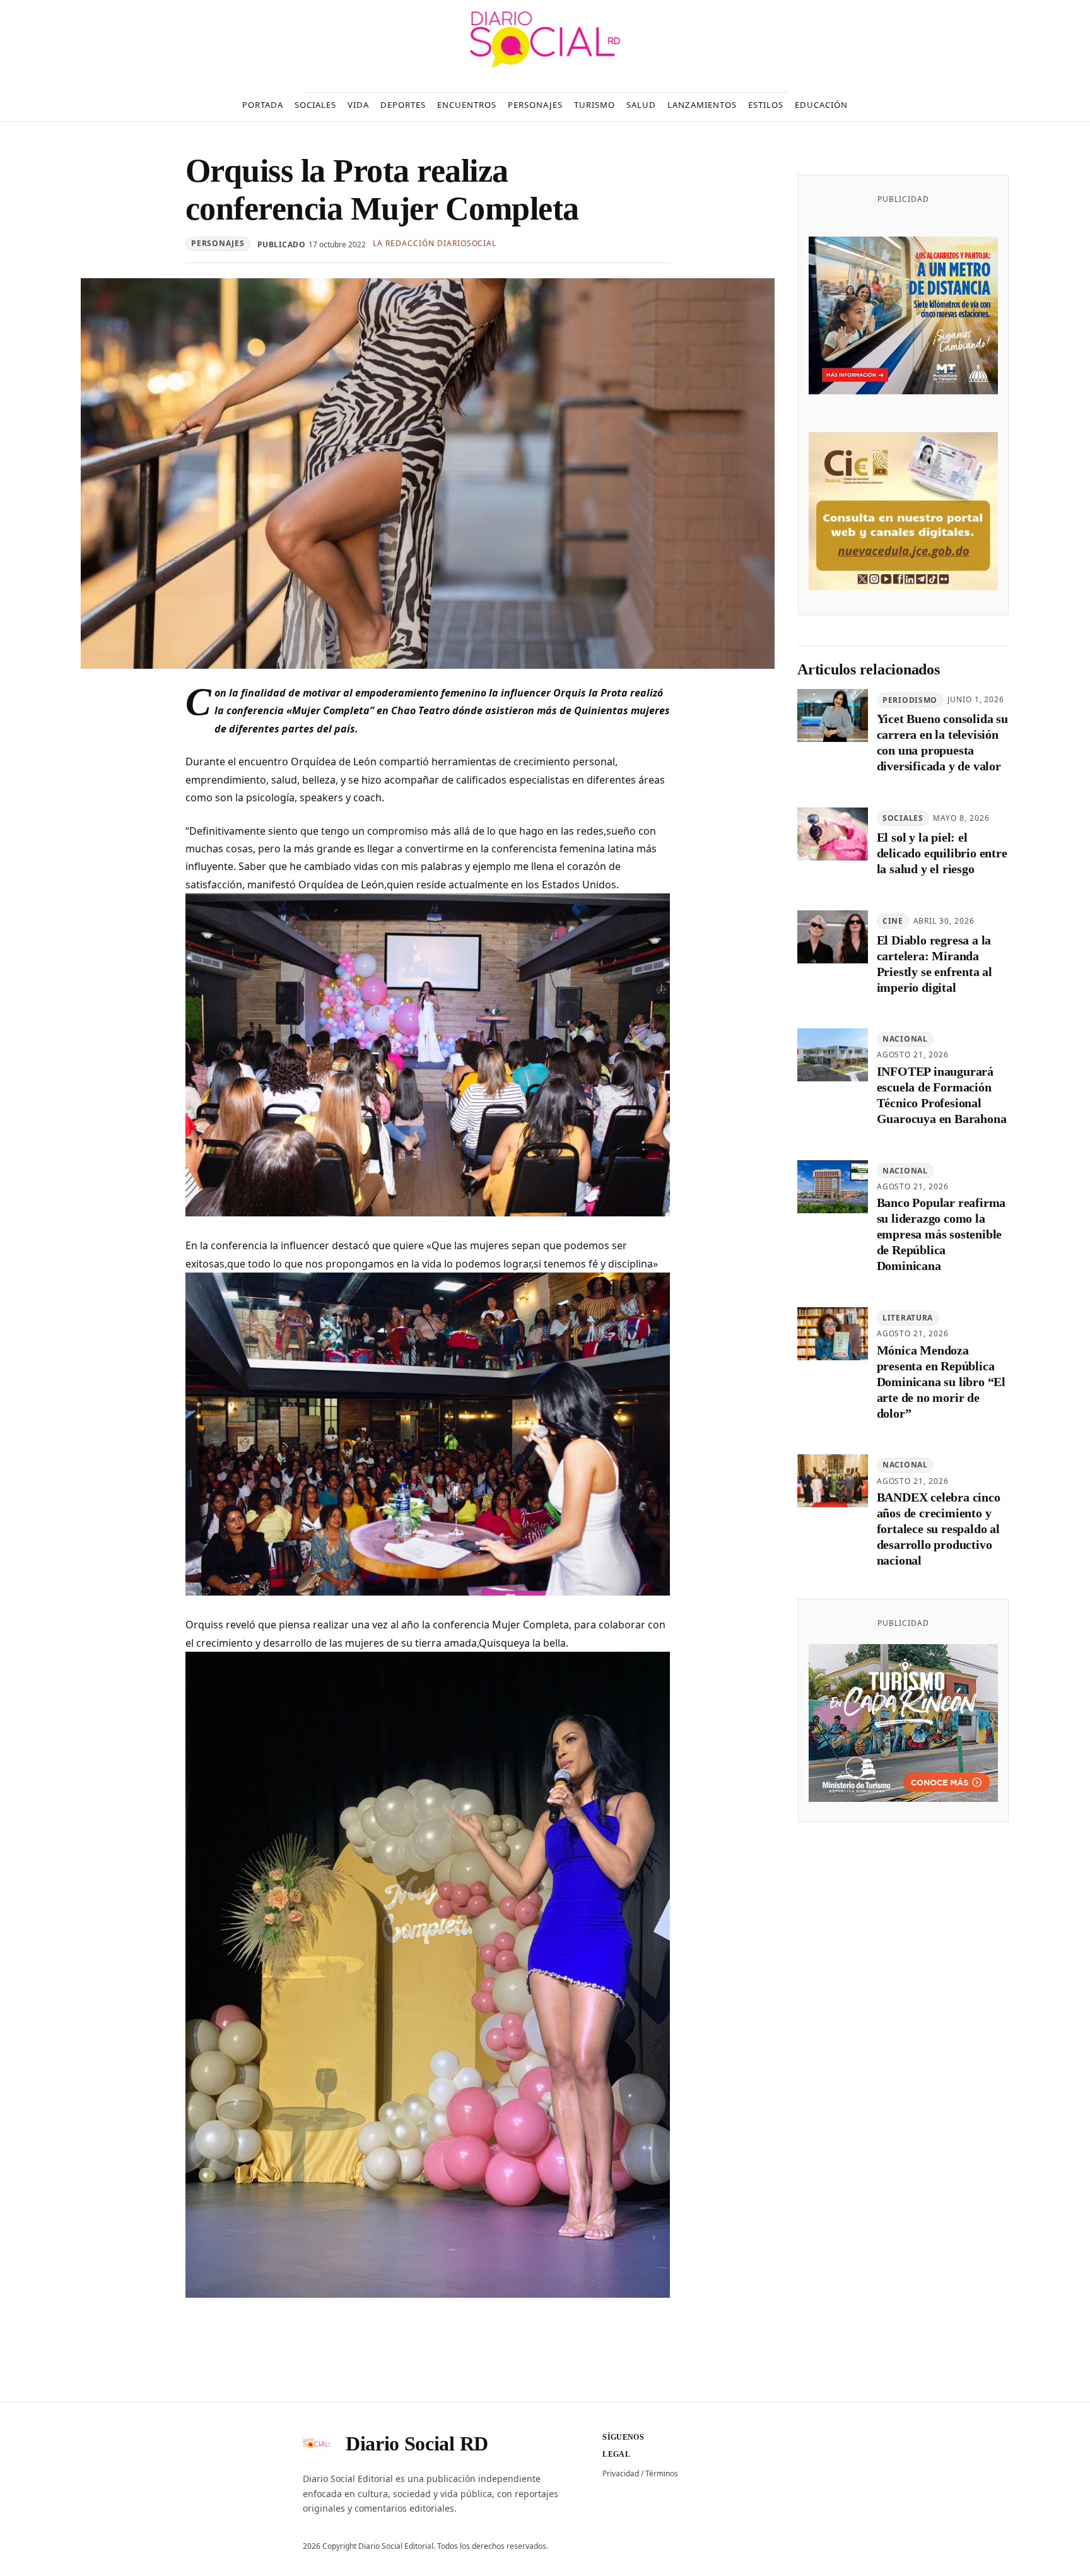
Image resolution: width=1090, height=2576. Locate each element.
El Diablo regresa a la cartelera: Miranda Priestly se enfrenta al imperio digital (935, 964)
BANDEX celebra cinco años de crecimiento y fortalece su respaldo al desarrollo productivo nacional (939, 1529)
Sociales (903, 819)
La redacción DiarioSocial (435, 243)
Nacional (905, 1039)
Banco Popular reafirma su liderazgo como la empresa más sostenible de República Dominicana (941, 1235)
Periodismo (910, 700)
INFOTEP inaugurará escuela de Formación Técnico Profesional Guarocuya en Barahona (942, 1096)
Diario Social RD (417, 2444)
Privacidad (621, 2473)
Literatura (908, 1318)
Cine (893, 921)
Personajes (218, 243)
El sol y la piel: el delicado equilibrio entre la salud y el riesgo (942, 854)
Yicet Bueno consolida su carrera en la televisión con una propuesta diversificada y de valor (942, 743)
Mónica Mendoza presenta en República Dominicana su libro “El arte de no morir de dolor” (941, 1382)
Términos (662, 2473)
